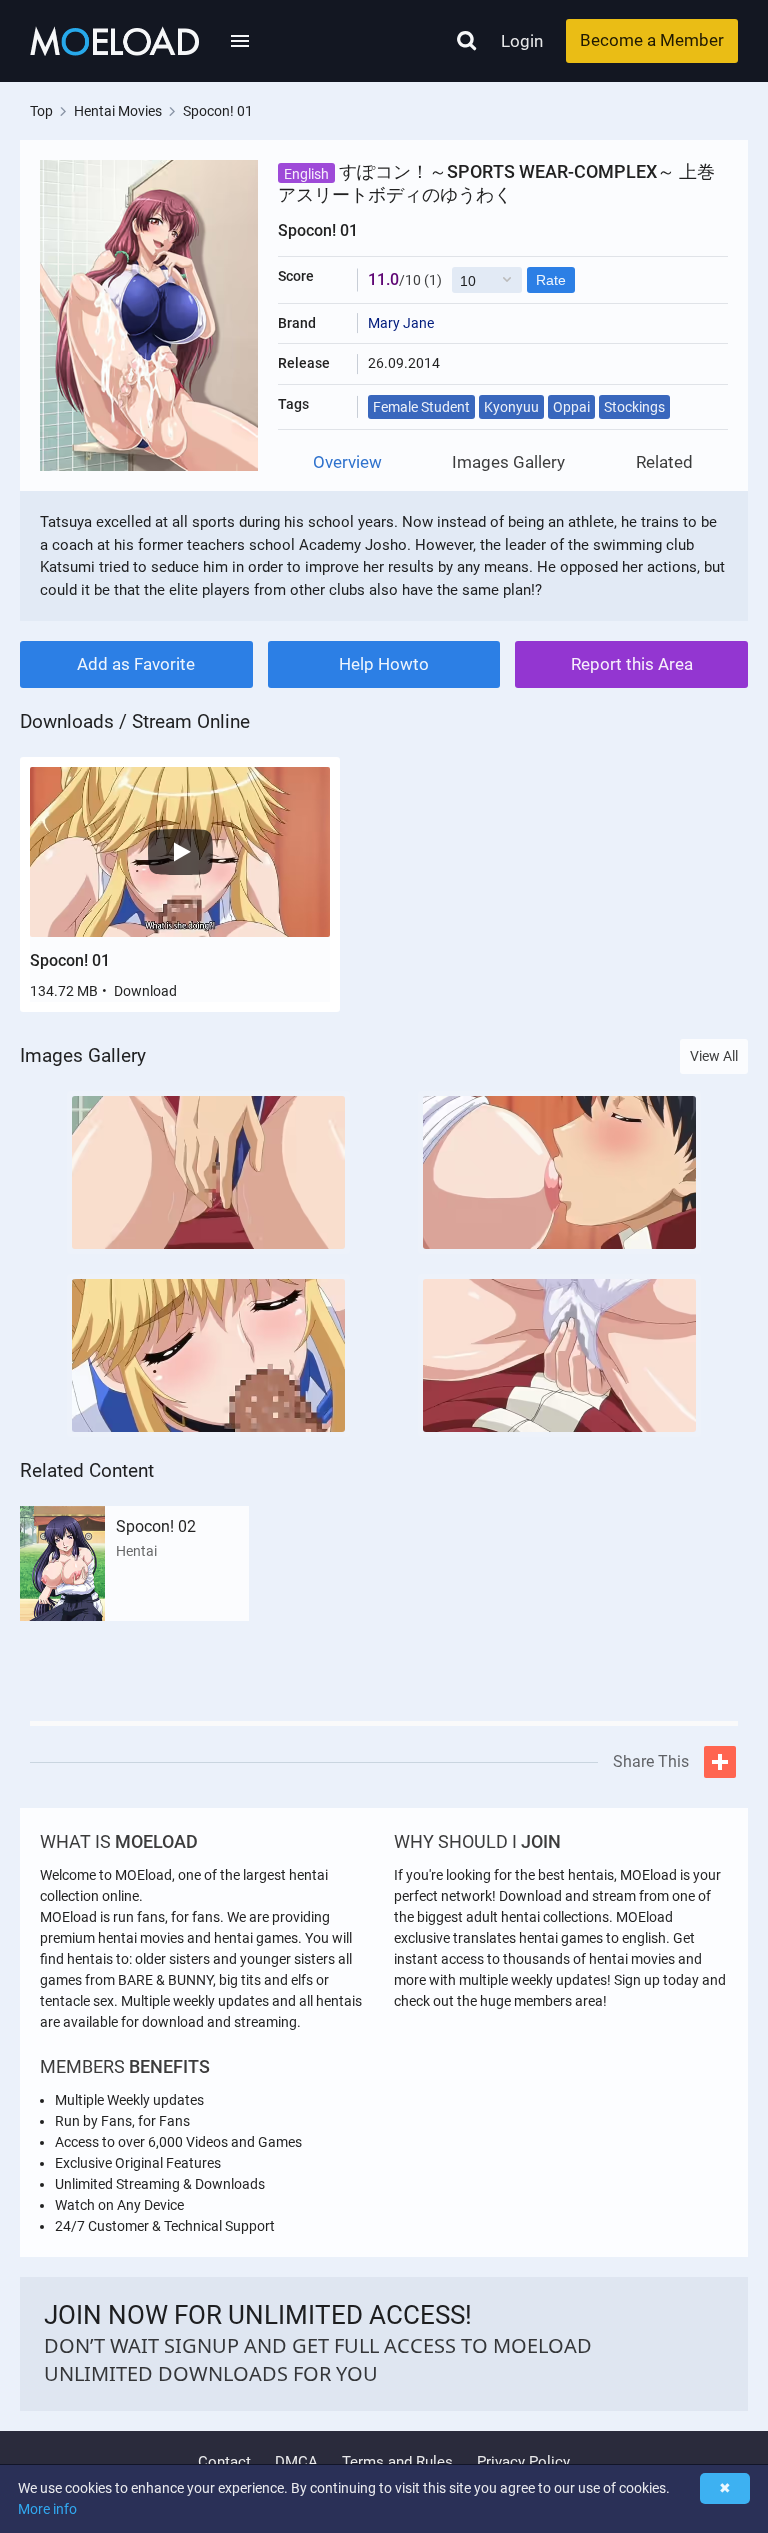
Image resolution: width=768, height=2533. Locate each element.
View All (714, 1056)
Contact (224, 2462)
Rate (551, 280)
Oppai (571, 407)
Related (664, 462)
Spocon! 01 (70, 960)
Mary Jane (401, 323)
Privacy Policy (523, 2462)
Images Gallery (508, 462)
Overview (347, 462)
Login (522, 41)
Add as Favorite (136, 664)
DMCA (296, 2462)
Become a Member (652, 40)
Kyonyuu (511, 407)
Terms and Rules (397, 2462)
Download (145, 991)
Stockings (634, 407)
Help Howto (384, 664)
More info (47, 2509)
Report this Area (632, 664)
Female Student (421, 407)
